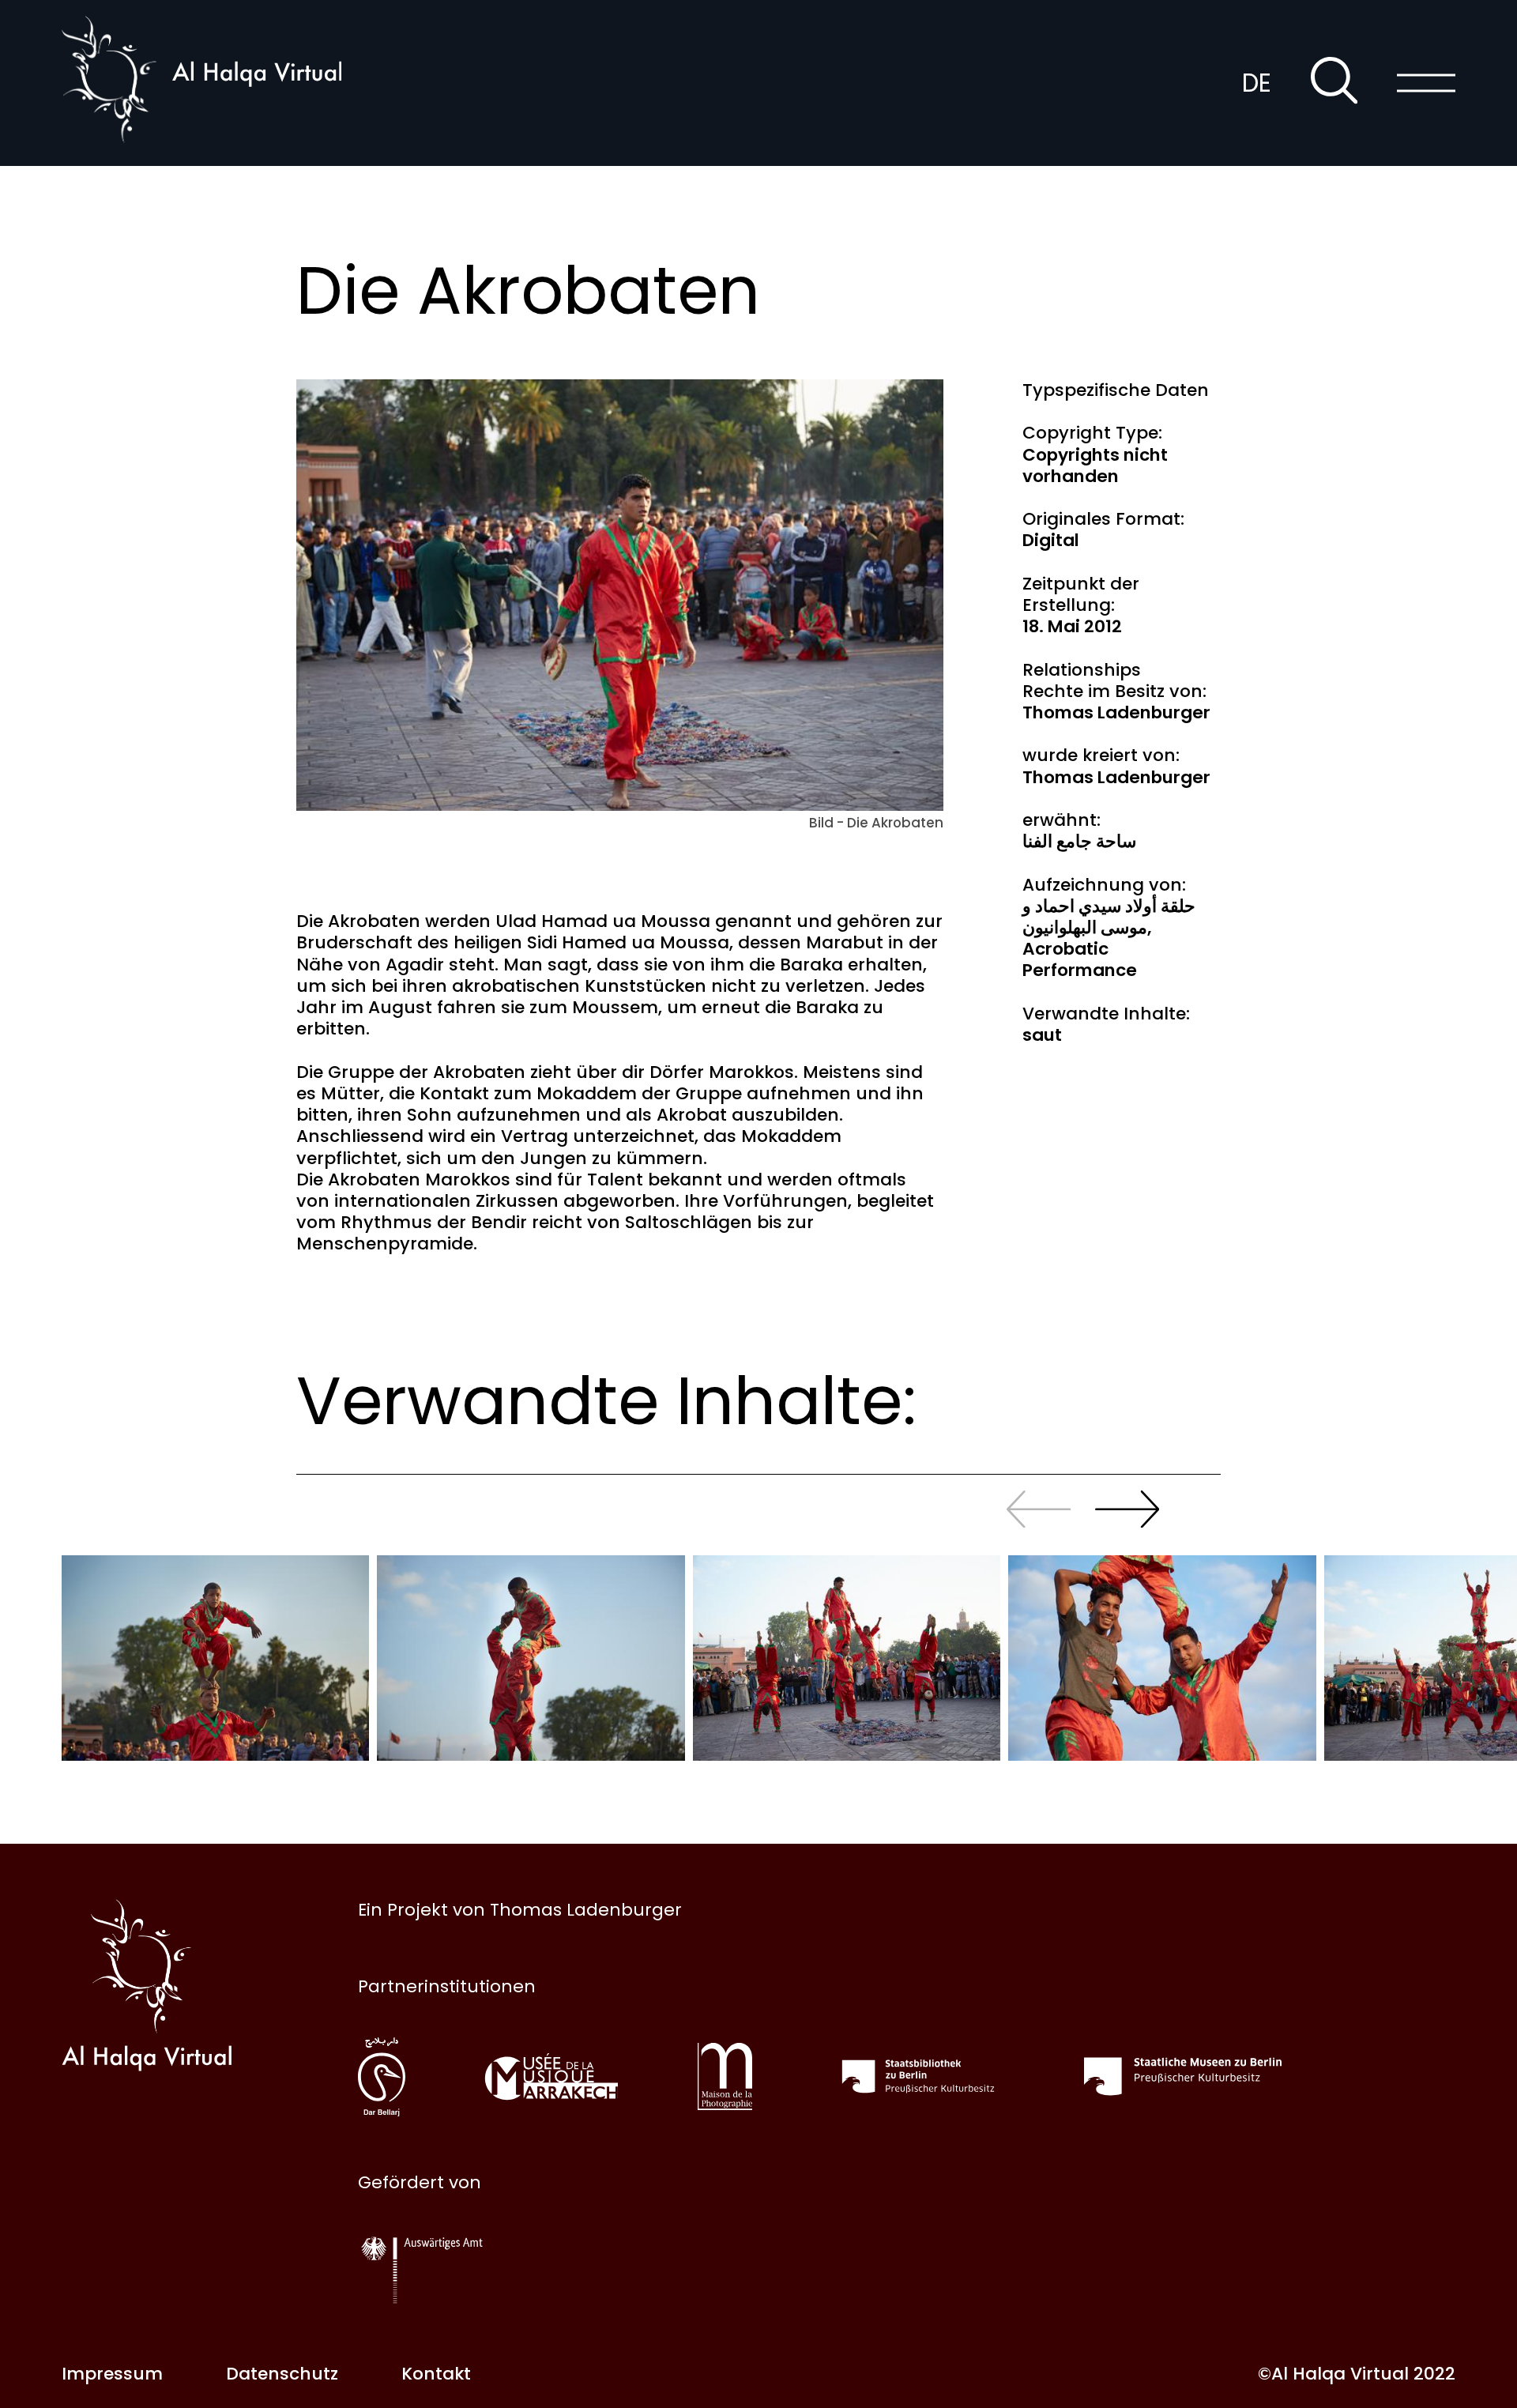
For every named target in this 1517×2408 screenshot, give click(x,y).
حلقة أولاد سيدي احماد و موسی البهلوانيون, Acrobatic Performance (1109, 938)
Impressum (112, 2374)
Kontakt (436, 2374)
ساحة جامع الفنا (1079, 841)
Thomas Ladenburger (1116, 712)
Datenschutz (282, 2374)
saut (1042, 1035)
